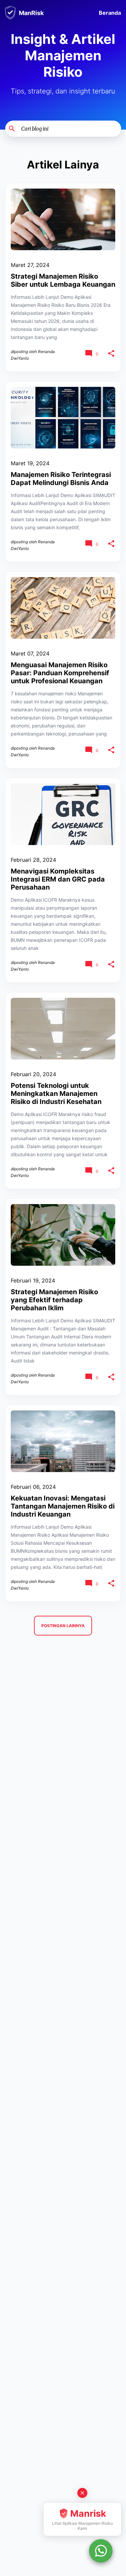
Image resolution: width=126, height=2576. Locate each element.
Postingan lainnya (63, 1626)
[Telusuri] (117, 129)
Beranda (110, 13)
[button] (111, 354)
